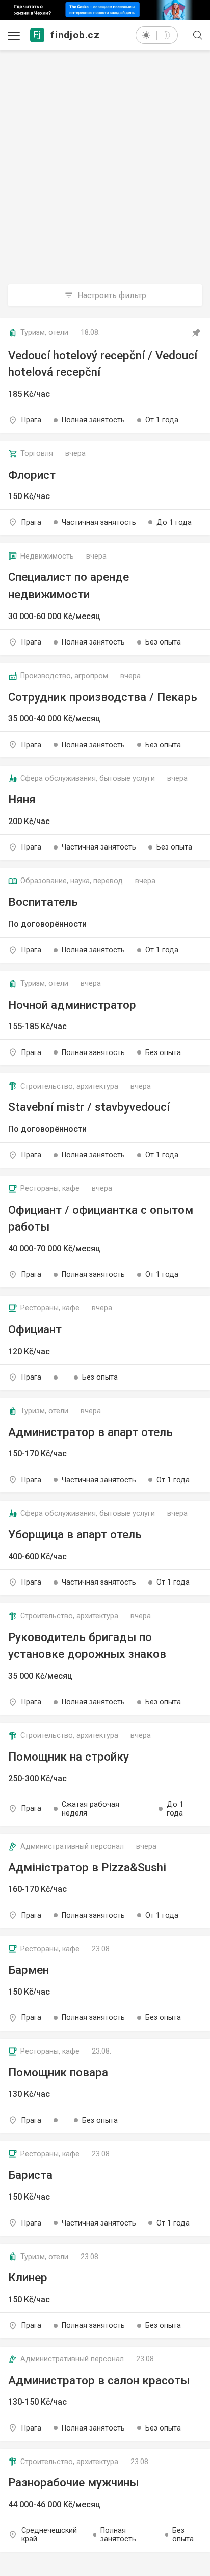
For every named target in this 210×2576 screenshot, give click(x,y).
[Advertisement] (105, 155)
